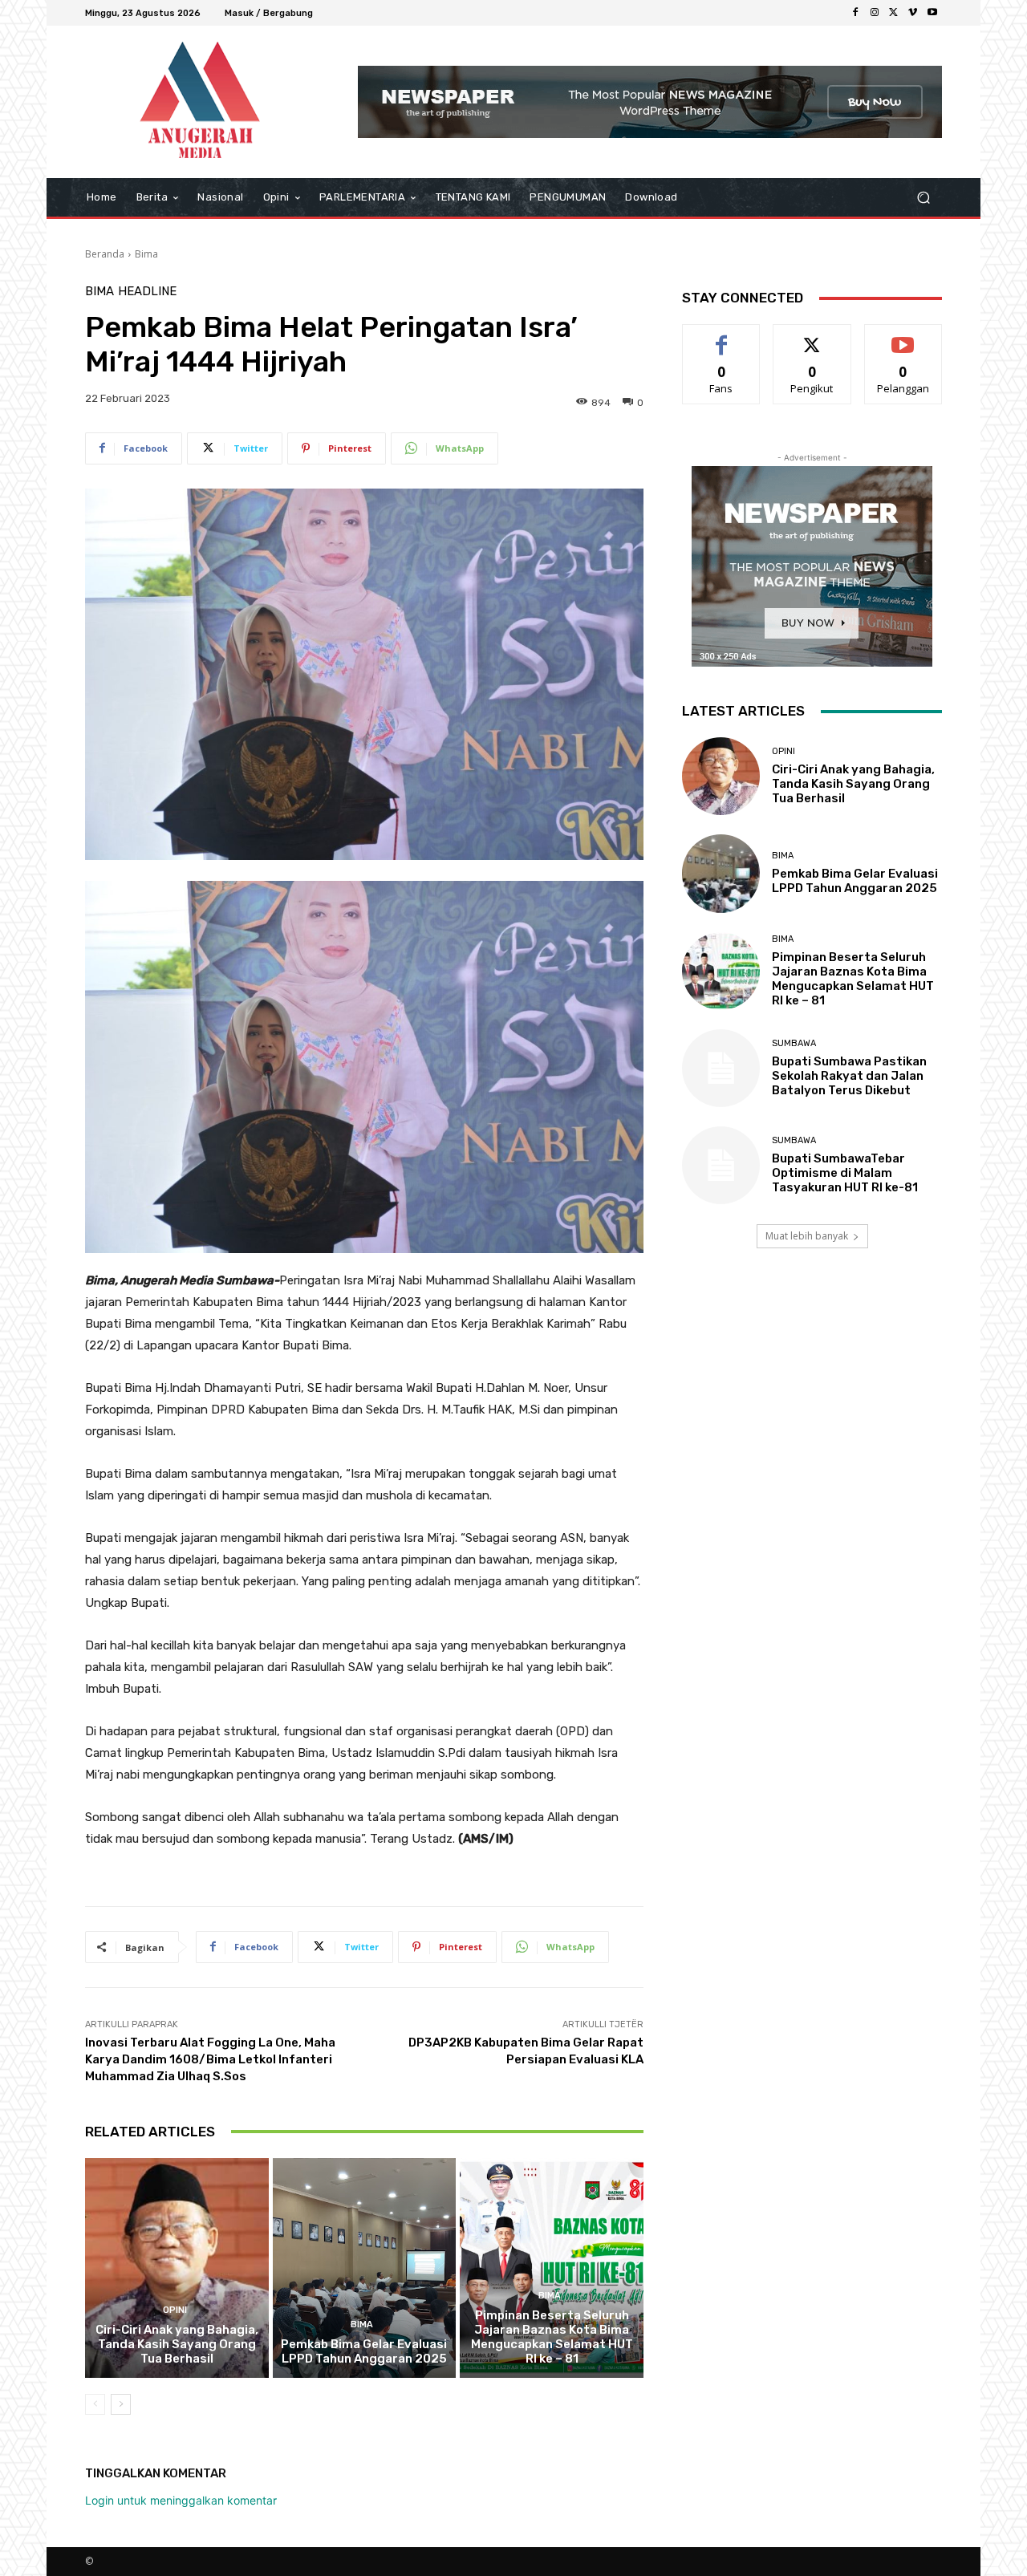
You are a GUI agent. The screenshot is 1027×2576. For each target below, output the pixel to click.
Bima (146, 254)
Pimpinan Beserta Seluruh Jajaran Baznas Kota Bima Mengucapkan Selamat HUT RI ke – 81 (552, 2337)
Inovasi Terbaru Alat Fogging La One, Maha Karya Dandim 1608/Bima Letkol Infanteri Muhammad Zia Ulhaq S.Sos (210, 2059)
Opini (175, 2310)
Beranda (105, 254)
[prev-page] (95, 2404)
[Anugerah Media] (200, 102)
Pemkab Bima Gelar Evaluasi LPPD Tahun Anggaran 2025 (364, 2351)
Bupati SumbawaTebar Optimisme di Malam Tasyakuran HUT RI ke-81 (845, 1173)
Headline (147, 292)
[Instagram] (875, 13)
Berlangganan (904, 337)
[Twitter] (894, 13)
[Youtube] (932, 13)
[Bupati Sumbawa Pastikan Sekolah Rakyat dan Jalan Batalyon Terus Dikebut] (721, 1068)
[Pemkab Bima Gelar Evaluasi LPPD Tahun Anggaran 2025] (365, 2268)
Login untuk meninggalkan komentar (181, 2500)
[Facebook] (855, 13)
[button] (923, 198)
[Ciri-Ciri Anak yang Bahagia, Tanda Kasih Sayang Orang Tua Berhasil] (177, 2268)
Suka (722, 337)
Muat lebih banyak (807, 1236)
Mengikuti (812, 337)
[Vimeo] (913, 13)
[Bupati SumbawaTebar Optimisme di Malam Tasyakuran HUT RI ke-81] (721, 1165)
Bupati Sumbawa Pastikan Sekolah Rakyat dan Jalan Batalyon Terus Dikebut (849, 1076)
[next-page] (121, 2404)
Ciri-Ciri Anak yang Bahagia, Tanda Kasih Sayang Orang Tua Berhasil (177, 2344)
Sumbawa (794, 1043)
